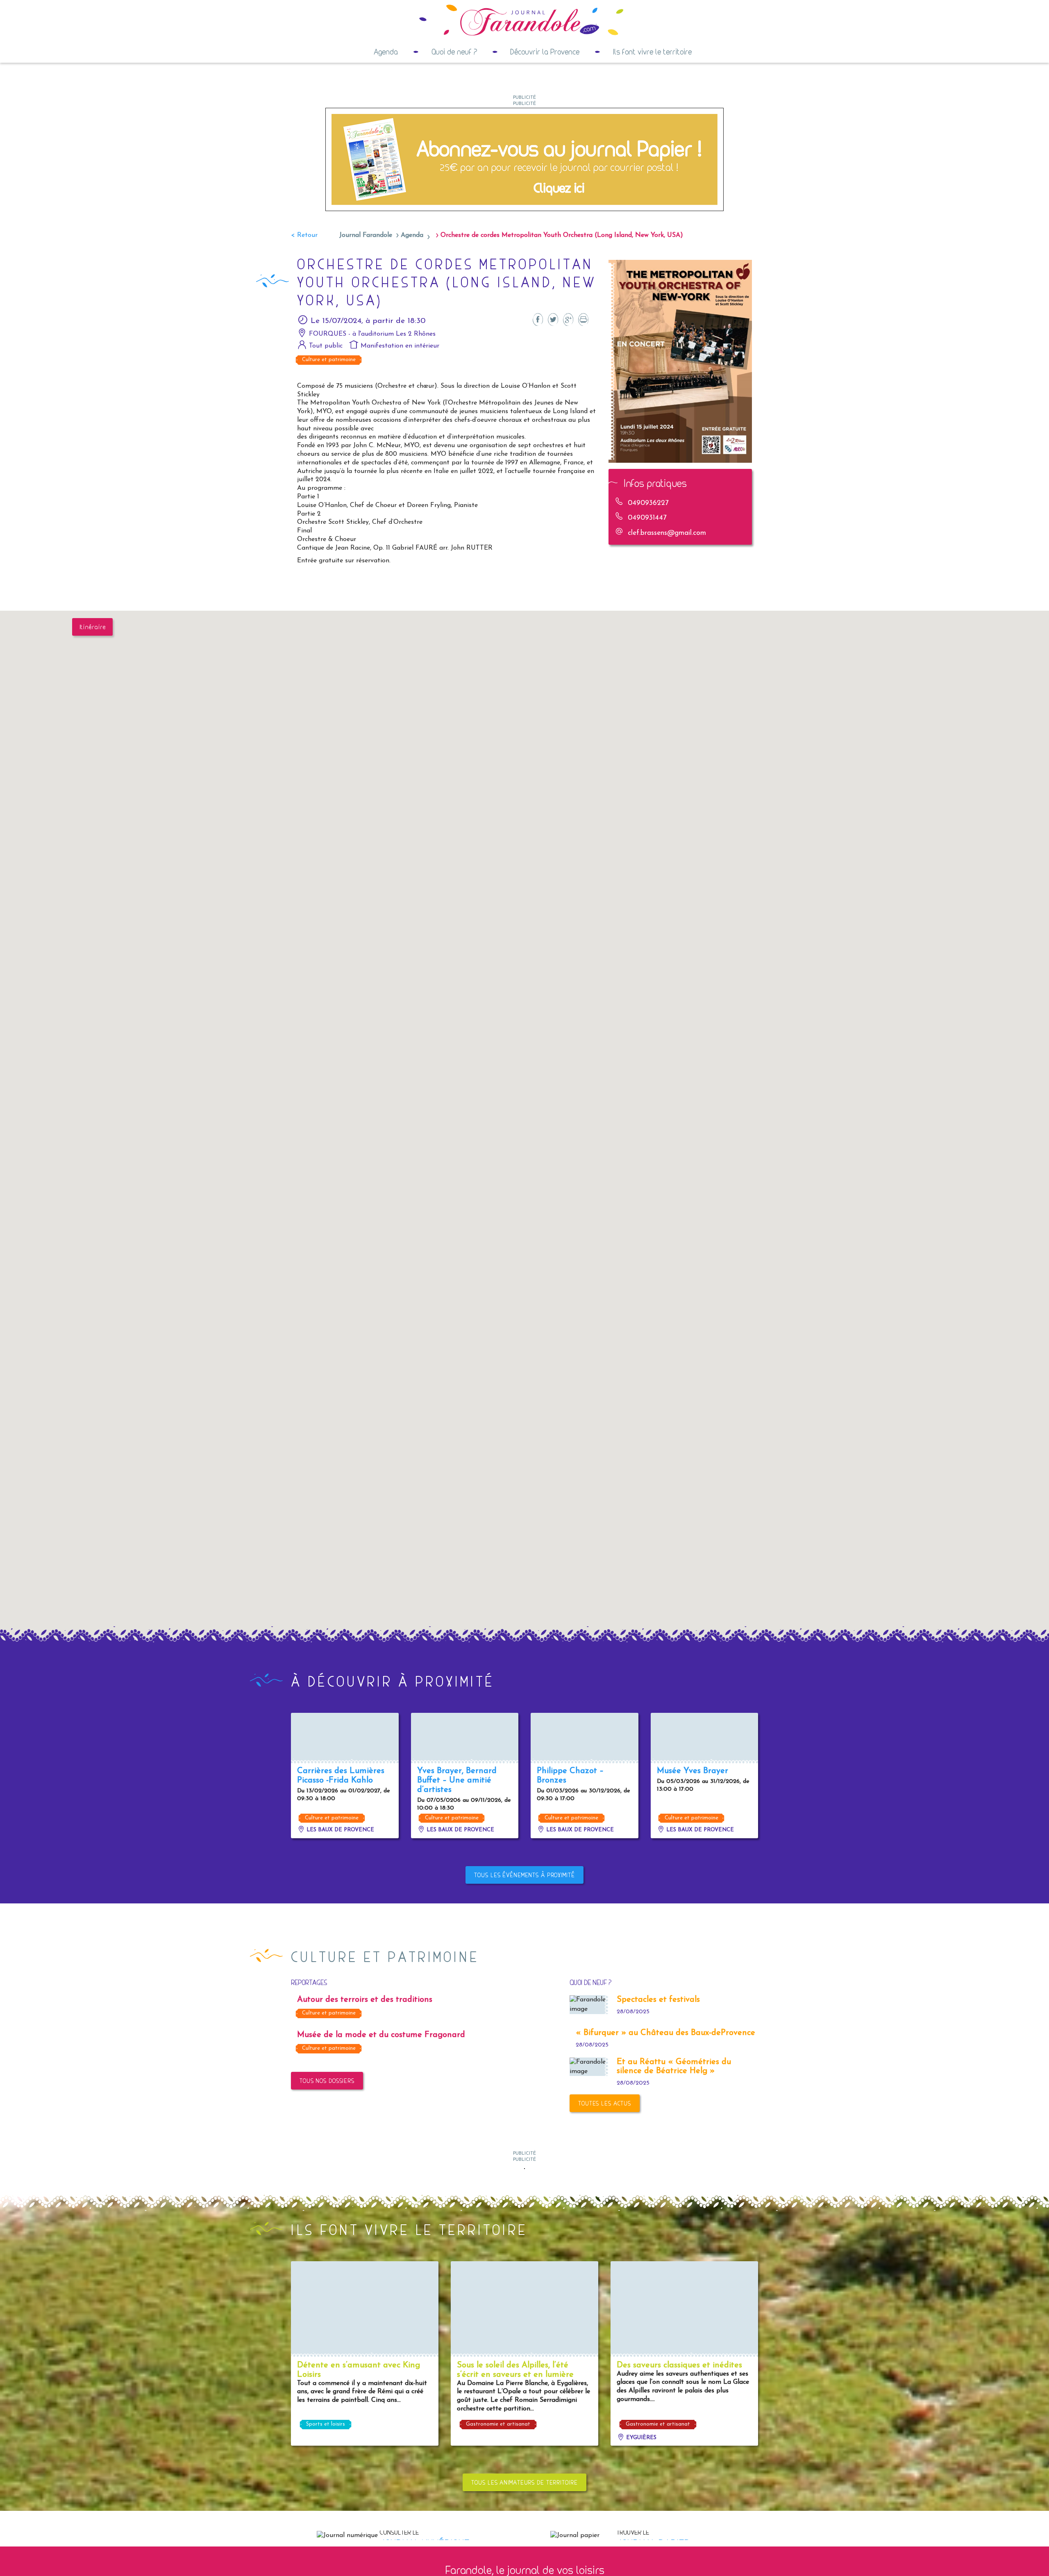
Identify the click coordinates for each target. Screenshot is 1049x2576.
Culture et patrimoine (329, 360)
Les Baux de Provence (339, 1830)
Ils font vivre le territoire (652, 52)
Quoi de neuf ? (454, 52)
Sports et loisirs (326, 2424)
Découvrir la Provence (545, 52)
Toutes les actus (605, 2103)
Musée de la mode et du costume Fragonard (381, 2035)
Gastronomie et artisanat (498, 2424)
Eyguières (640, 2438)
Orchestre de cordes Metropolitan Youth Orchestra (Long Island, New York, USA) (562, 235)
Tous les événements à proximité (524, 1875)
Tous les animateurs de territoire (524, 2482)
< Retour (304, 235)
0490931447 (647, 518)
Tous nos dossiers (327, 2081)
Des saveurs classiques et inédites (679, 2365)
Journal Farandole (366, 235)
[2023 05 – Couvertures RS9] (524, 159)
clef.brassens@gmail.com (667, 533)
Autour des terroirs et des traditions (365, 2000)
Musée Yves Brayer (693, 1771)
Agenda (386, 52)
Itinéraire (93, 627)
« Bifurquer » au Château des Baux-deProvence (665, 2033)
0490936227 (648, 503)
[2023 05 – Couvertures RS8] (524, 2168)
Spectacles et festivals (658, 2000)
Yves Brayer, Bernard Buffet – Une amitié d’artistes (457, 1780)
